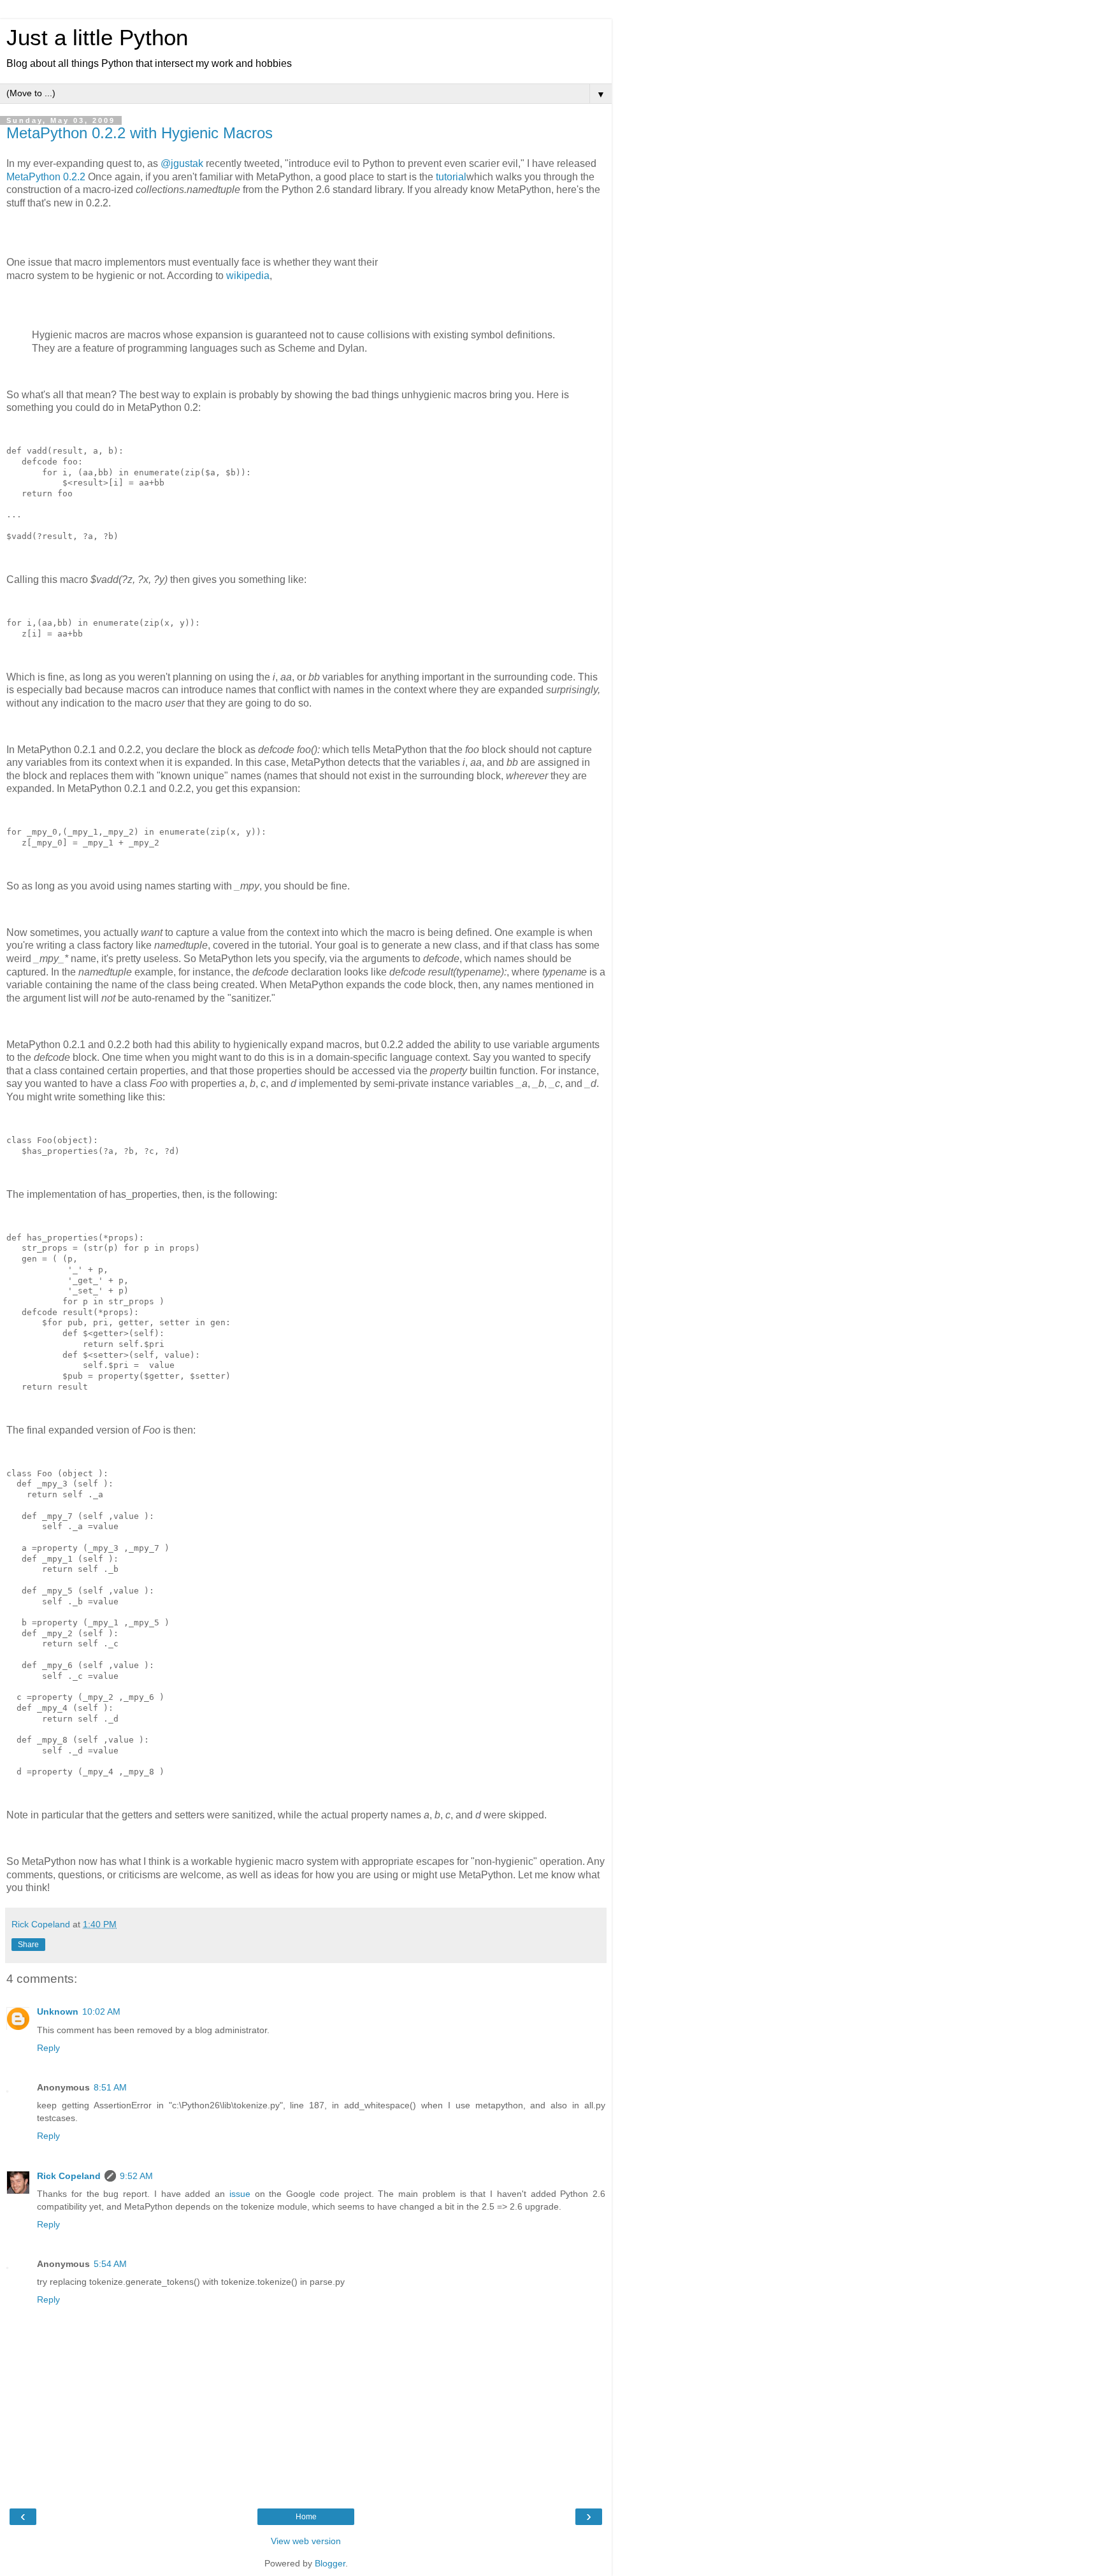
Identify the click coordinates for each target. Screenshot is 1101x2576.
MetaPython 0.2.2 (46, 177)
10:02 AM (101, 2011)
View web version (306, 2541)
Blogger (330, 2563)
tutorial (451, 177)
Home (306, 2517)
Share (28, 1945)
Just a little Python (97, 38)
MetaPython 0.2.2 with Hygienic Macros (140, 133)
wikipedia (248, 276)
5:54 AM (110, 2264)
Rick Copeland (69, 2176)
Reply (48, 2048)
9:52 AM (136, 2176)
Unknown (58, 2011)
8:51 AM (110, 2087)
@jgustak (182, 163)
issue (240, 2194)
